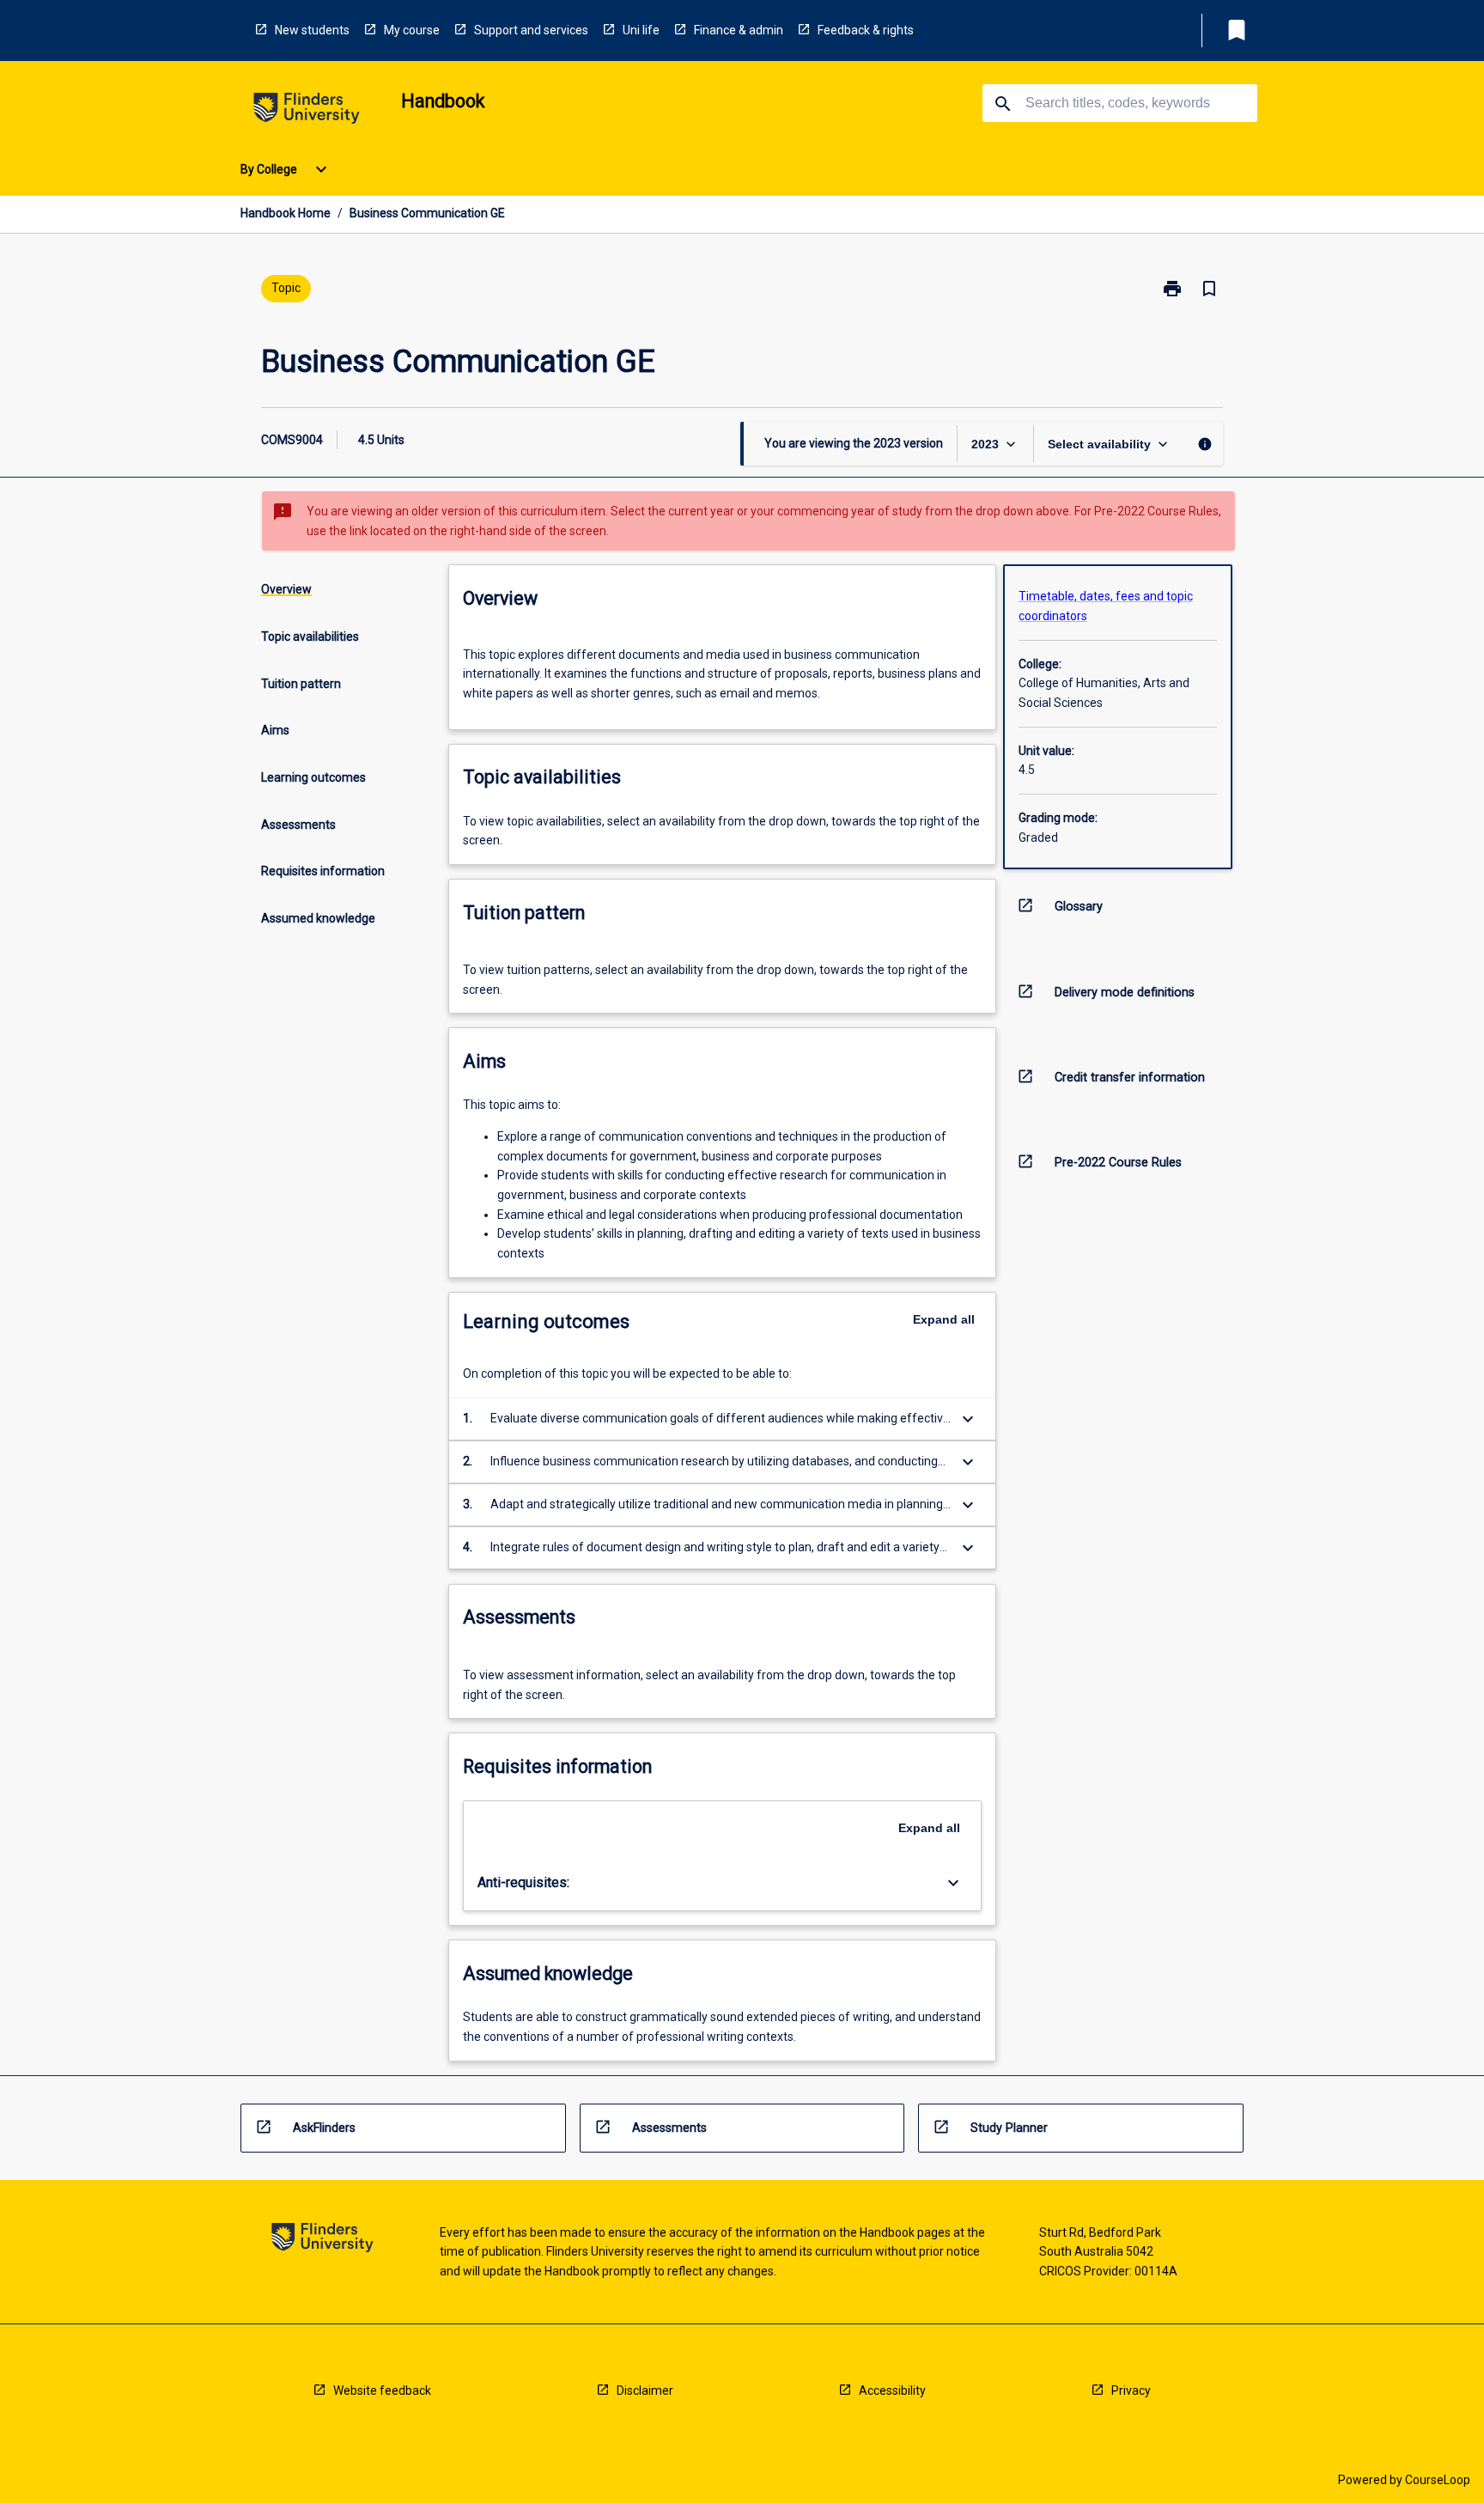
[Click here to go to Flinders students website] (307, 111)
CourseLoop (1438, 2480)
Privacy (1131, 2390)
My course (412, 30)
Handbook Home (286, 213)
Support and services (531, 30)
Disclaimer (645, 2390)
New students (312, 30)
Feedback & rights (866, 30)
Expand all (944, 1319)
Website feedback (382, 2390)
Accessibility (892, 2390)
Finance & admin (739, 30)
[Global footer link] (322, 2241)
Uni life (641, 30)
